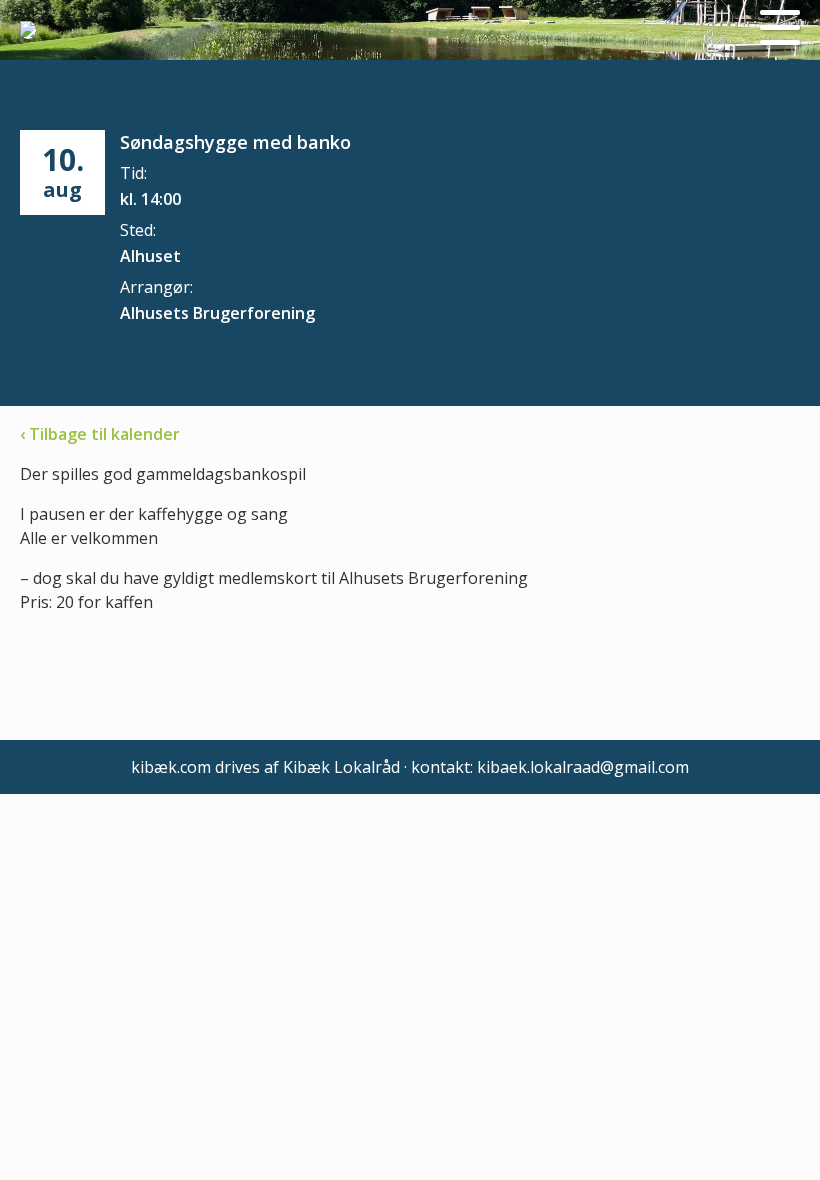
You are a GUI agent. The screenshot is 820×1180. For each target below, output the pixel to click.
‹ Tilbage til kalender (100, 434)
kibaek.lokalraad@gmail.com (583, 767)
